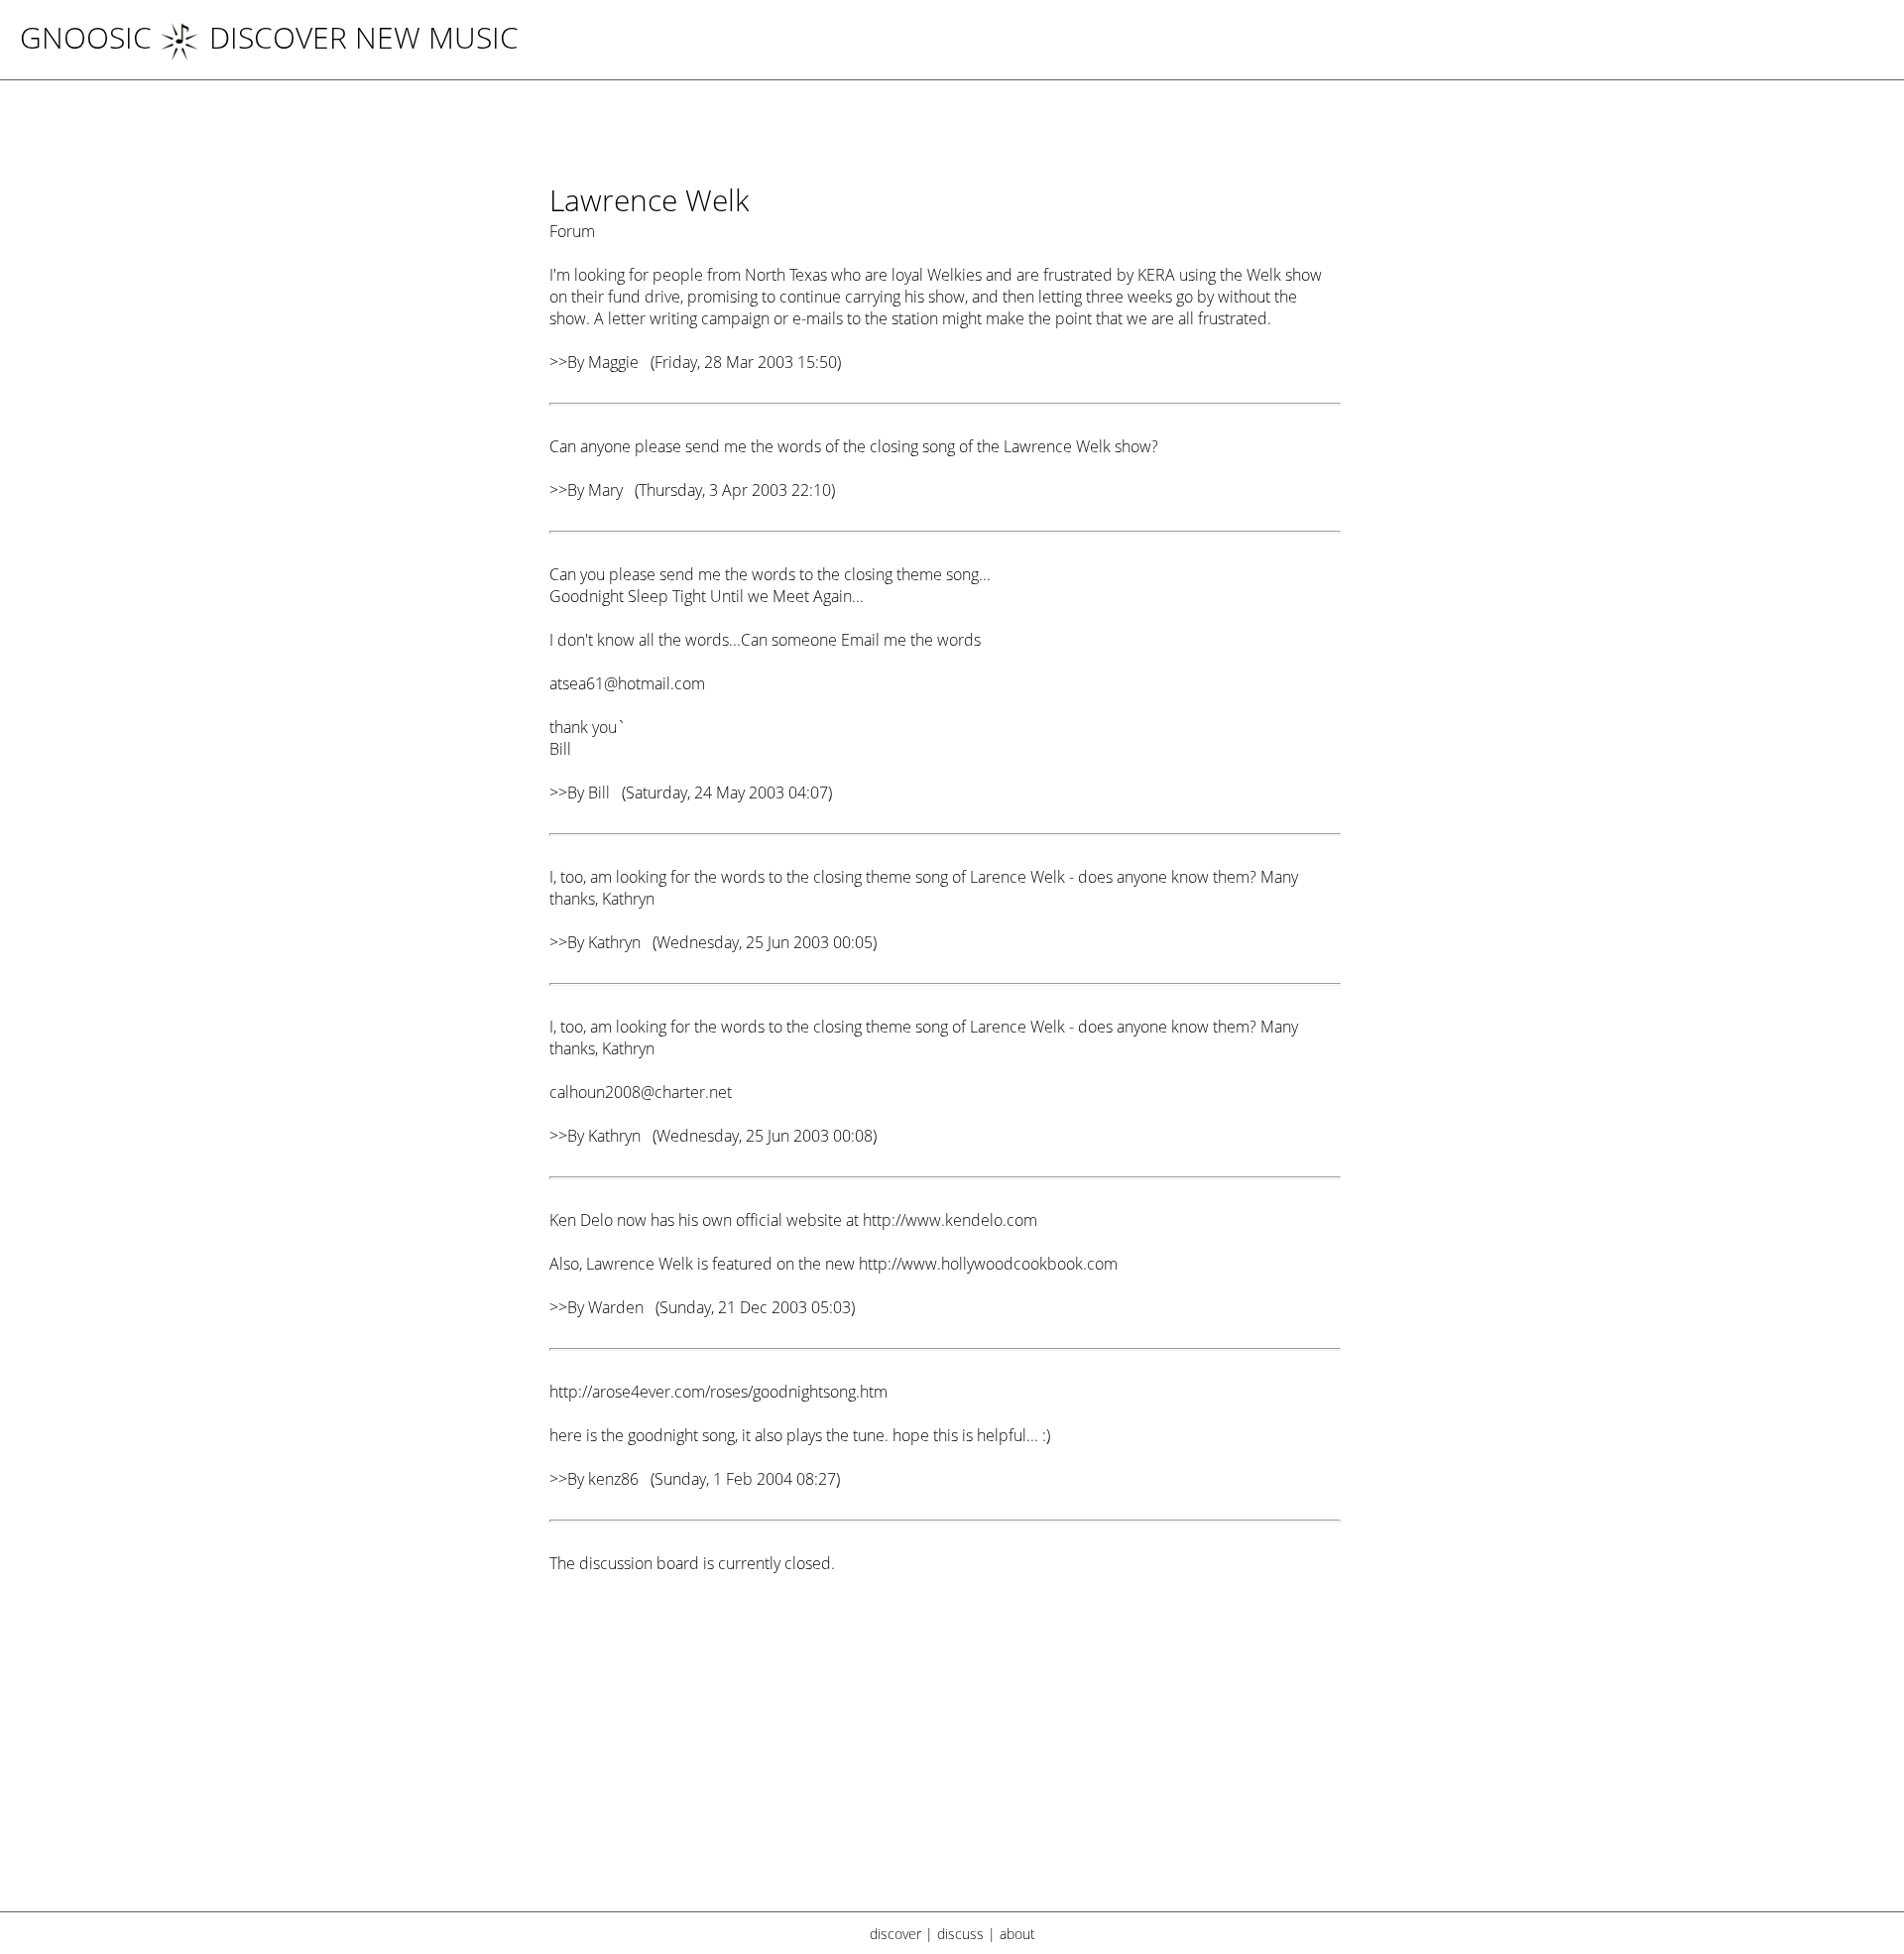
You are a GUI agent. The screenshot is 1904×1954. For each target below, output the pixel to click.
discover (895, 1934)
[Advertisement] (945, 1755)
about (1017, 1934)
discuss (960, 1934)
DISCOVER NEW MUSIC (364, 37)
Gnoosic (86, 37)
